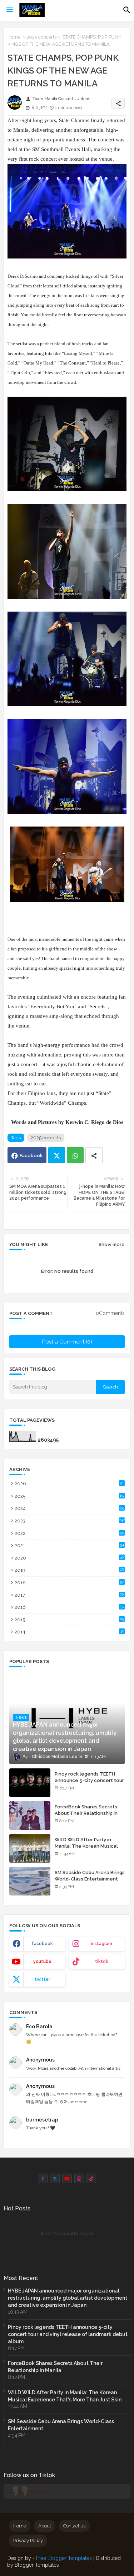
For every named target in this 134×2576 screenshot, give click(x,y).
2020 (69, 1558)
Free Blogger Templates (64, 2558)
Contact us (74, 2526)
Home (14, 37)
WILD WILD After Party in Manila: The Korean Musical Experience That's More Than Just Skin (89, 1849)
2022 (70, 1533)
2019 (70, 1570)
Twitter (57, 1155)
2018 (69, 1583)
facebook (42, 1944)
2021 (69, 1545)
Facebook (31, 1156)
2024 (70, 1508)
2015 (69, 1620)
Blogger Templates (37, 2565)
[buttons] (43, 2178)
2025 (70, 1496)
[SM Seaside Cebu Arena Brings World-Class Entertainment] (30, 1881)
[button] (127, 10)
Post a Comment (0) (67, 1342)
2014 (69, 1632)
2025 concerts (41, 37)
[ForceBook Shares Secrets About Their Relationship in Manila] (30, 1816)
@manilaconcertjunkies (35, 2491)
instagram (102, 1944)
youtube (42, 1962)
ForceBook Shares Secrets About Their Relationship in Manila (86, 1813)
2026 (69, 1484)
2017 (69, 1595)
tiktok (102, 1962)
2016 (69, 1607)
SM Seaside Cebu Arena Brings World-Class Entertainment (90, 1876)
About (45, 2526)
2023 (70, 1521)
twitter (42, 1979)
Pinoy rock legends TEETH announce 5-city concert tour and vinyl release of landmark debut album (89, 1784)
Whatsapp (75, 1155)
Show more (112, 1244)
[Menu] (10, 10)
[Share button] (94, 1155)
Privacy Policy (28, 2540)
